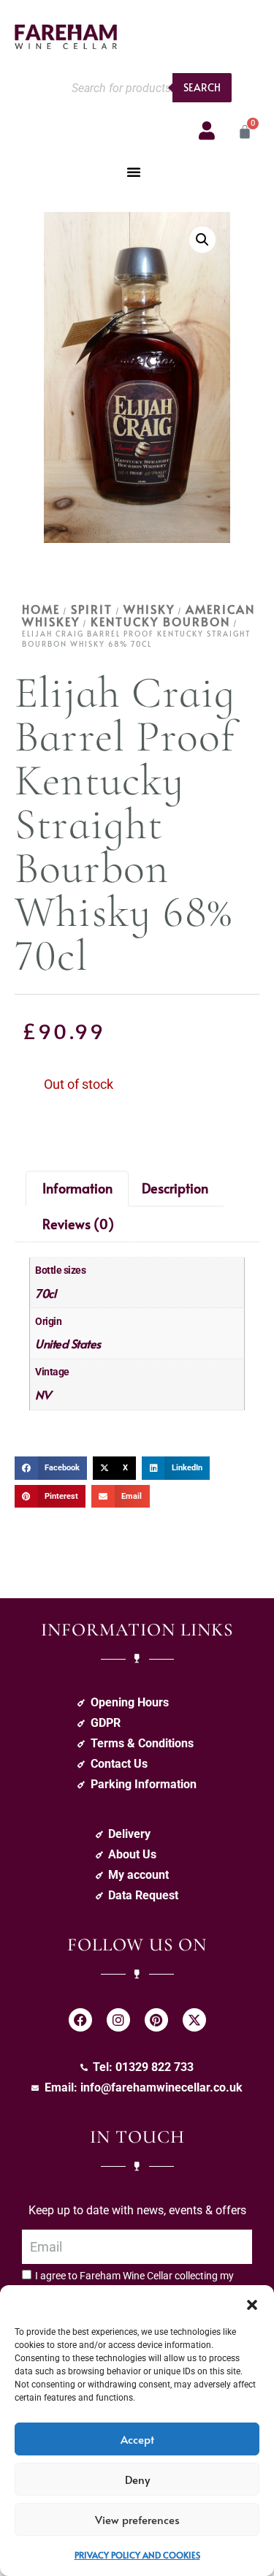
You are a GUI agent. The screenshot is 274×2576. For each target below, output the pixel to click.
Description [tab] (175, 1188)
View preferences (137, 2519)
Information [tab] (77, 1188)
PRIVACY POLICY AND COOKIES (137, 2555)
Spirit (92, 609)
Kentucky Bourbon (160, 621)
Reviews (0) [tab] (78, 1224)
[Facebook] (80, 2020)
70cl (45, 1293)
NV (43, 1394)
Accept (137, 2439)
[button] (252, 2303)
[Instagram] (118, 2020)
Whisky (149, 609)
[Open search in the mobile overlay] (148, 88)
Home (41, 609)
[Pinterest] (156, 2020)
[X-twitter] (194, 2020)
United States (68, 1343)
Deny (137, 2479)
